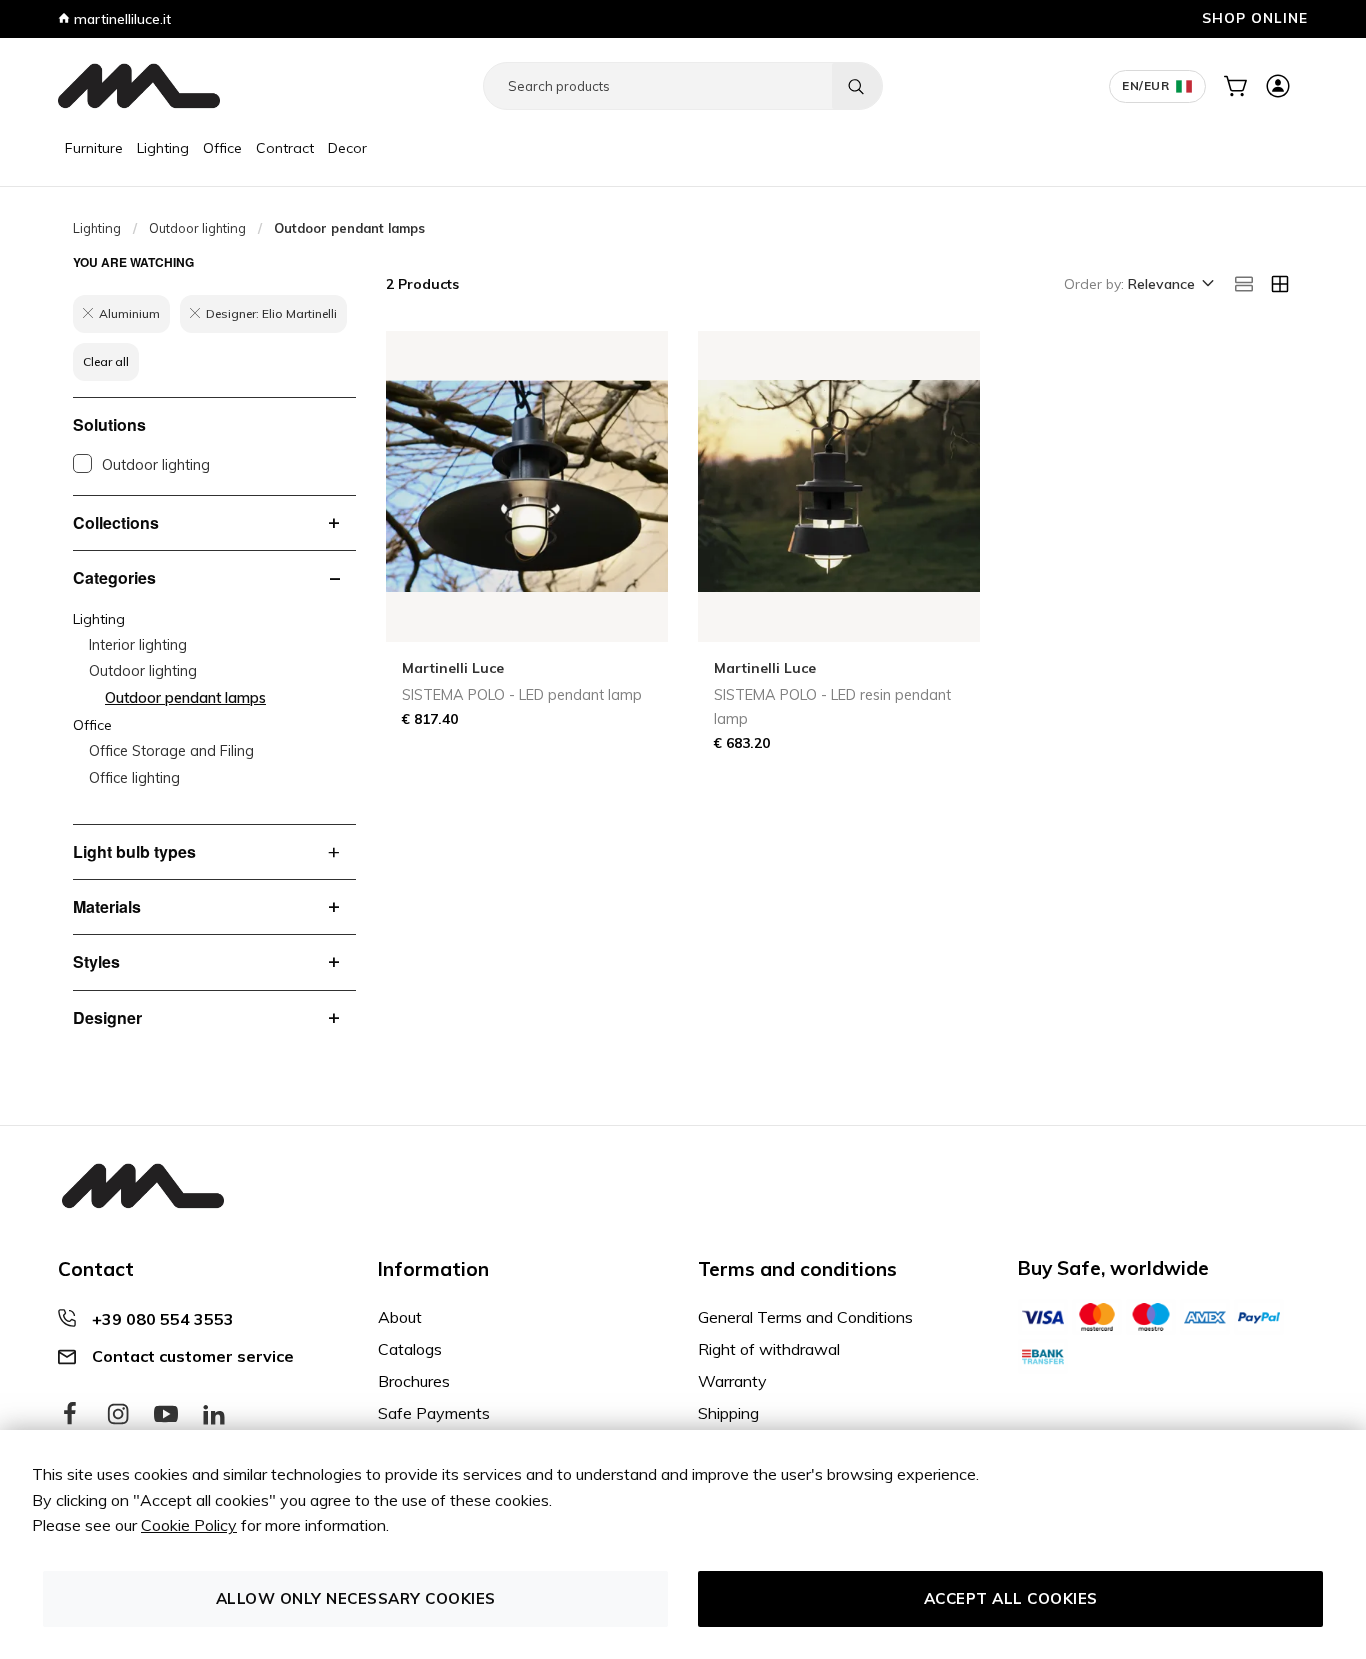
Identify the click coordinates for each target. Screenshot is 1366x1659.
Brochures (414, 1381)
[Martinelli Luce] (139, 86)
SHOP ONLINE (1255, 17)
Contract (285, 148)
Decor (347, 148)
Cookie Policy (189, 1525)
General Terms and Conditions (805, 1317)
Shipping (728, 1413)
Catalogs (410, 1349)
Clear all (106, 361)
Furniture (94, 148)
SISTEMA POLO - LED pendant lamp (522, 695)
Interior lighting (138, 645)
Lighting (163, 148)
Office (222, 148)
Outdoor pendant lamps (185, 698)
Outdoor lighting (197, 228)
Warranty (732, 1381)
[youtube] (166, 1415)
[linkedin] (214, 1415)
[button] (1169, 285)
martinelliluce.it (120, 19)
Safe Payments (434, 1413)
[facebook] (70, 1415)
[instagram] (118, 1415)
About (400, 1317)
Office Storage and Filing (171, 751)
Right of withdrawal (769, 1349)
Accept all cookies (1011, 1598)
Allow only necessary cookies (356, 1598)
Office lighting (134, 778)
